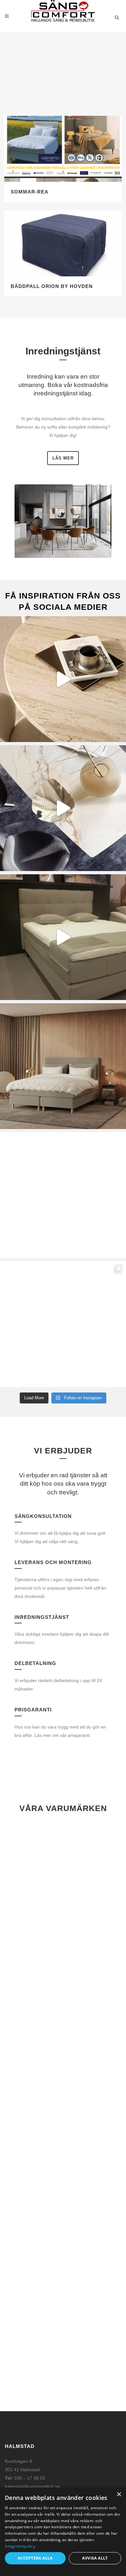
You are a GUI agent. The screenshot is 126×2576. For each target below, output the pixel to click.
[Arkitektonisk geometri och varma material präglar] (63, 679)
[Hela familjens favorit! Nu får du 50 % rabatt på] (63, 1324)
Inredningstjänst (42, 1617)
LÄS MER (63, 458)
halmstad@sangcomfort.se (32, 2486)
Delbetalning (35, 1663)
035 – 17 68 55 (30, 2478)
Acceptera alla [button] (35, 2558)
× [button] (119, 2495)
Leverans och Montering (53, 1562)
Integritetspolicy (20, 2546)
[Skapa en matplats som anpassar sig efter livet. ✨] (63, 808)
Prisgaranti (33, 1710)
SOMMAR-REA (30, 192)
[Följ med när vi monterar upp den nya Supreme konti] (63, 937)
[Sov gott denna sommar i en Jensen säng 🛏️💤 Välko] (63, 1195)
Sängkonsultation (43, 1516)
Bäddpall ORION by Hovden (52, 286)
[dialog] (63, 2532)
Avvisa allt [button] (95, 2558)
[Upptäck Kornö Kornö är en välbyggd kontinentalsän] (63, 1066)
